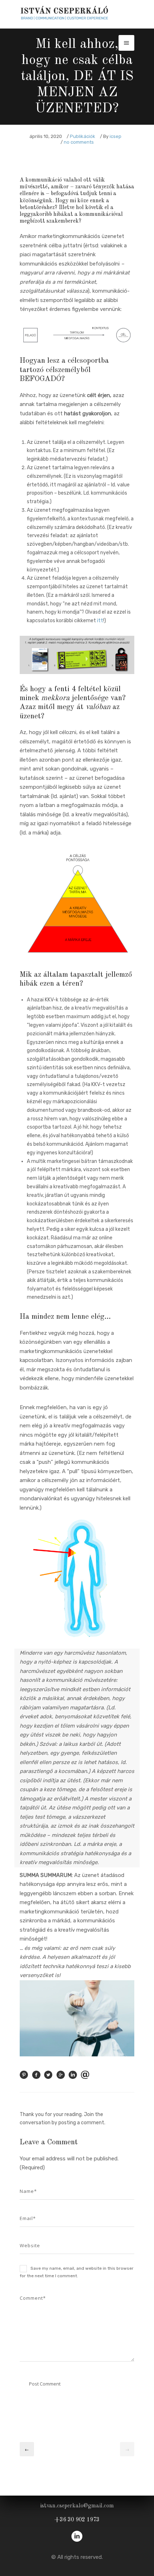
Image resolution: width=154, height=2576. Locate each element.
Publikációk (83, 136)
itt (100, 621)
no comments (79, 142)
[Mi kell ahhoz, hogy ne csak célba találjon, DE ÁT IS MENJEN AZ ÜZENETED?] (24, 2077)
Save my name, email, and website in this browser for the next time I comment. (77, 2272)
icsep (115, 136)
